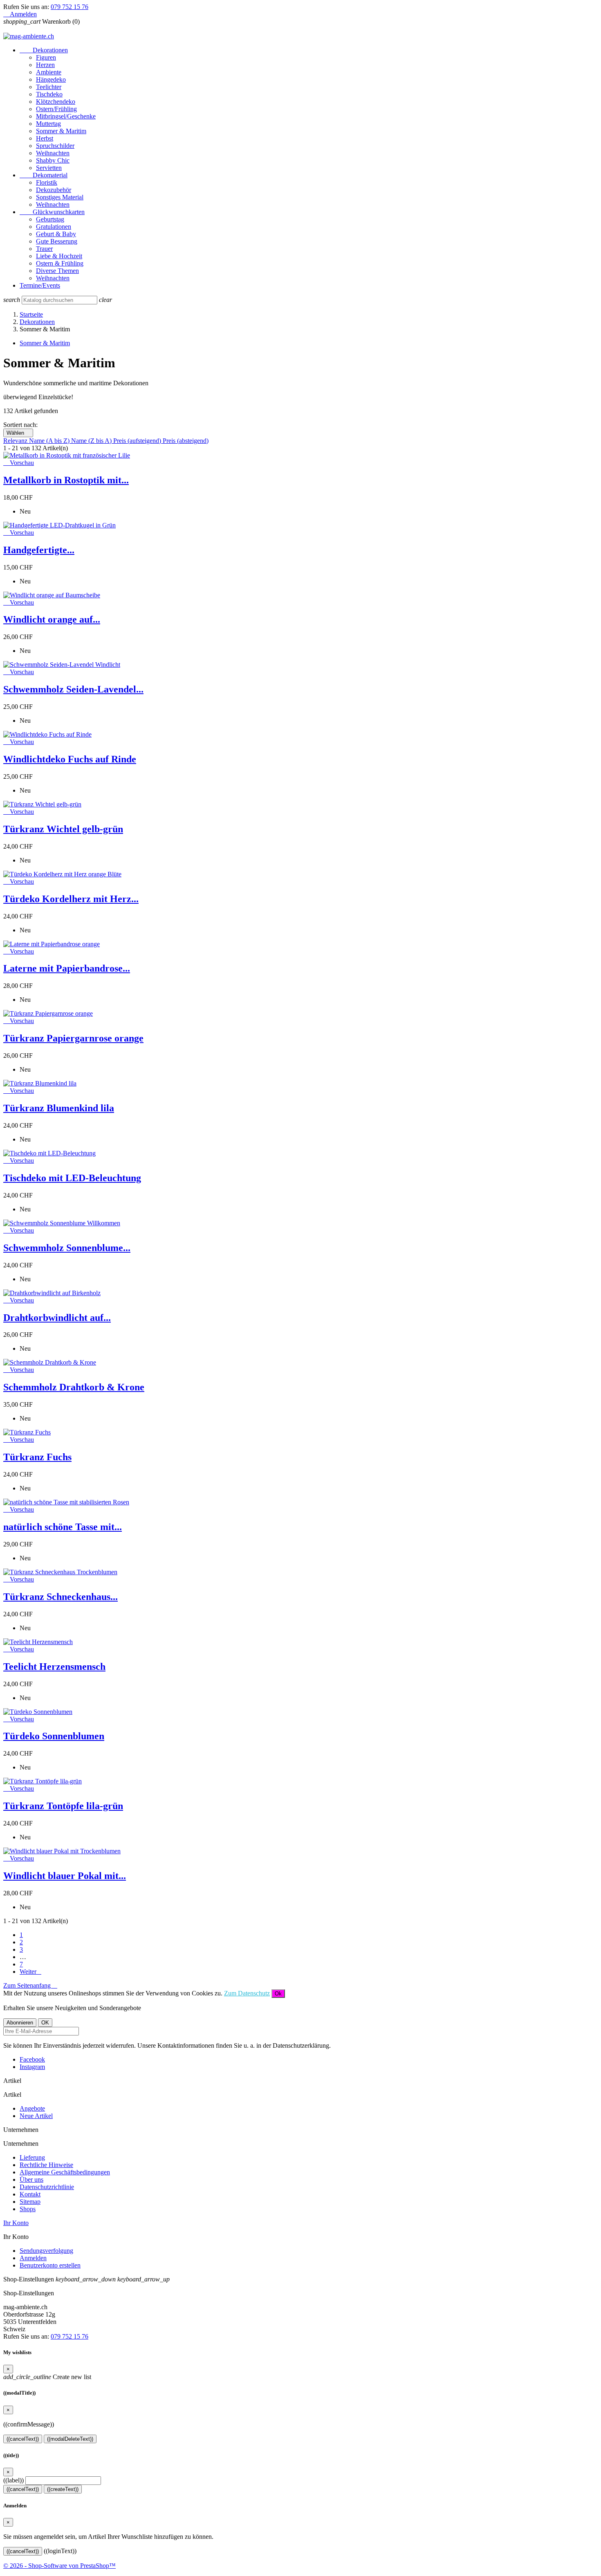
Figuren (46, 57)
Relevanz (16, 441)
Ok (278, 1994)
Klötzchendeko (56, 102)
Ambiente (49, 72)
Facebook (32, 2059)
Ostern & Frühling (60, 263)
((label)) (13, 2480)
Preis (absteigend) (186, 441)
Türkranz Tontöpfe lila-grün (63, 1806)
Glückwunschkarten (52, 212)
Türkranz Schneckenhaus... (61, 1597)
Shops (28, 2209)
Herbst (45, 138)
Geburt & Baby (56, 234)
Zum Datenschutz (247, 1993)
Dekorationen (44, 50)
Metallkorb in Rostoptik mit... (66, 480)
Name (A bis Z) (50, 441)
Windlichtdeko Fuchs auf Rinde (70, 759)
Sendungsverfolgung (46, 2251)
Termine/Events (40, 285)
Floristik (47, 182)
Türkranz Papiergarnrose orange (73, 1038)
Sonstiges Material (60, 197)
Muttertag (48, 124)
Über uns (31, 2179)
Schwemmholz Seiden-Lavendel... (73, 689)
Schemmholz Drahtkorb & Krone (74, 1387)
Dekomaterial (44, 175)
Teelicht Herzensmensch (54, 1667)
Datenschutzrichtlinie (47, 2187)
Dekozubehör (54, 190)
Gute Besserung (57, 241)
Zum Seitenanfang (30, 1985)
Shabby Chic (53, 160)
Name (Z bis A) (92, 441)
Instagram (32, 2067)
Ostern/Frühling (56, 109)
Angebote (32, 2108)
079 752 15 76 (70, 7)
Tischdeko (49, 94)
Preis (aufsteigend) (138, 441)
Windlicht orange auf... (52, 619)
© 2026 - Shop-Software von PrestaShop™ (59, 2566)
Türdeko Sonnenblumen (54, 1736)
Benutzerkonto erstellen (50, 2265)
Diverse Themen (57, 271)
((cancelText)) (23, 2439)
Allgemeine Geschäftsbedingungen (65, 2172)
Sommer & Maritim (61, 131)
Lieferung (32, 2157)
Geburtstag (50, 219)
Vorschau (19, 463)
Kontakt (30, 2194)
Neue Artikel (36, 2116)
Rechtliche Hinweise (46, 2165)
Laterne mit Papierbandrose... (67, 968)
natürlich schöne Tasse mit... (63, 1527)
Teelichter (49, 87)
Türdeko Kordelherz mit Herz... (71, 899)
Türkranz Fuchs (37, 1457)
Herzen (45, 65)
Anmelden (33, 2258)
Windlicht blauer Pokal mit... (65, 1876)
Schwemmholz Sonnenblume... (67, 1248)
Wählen (18, 433)
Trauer (44, 249)
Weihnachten (53, 153)
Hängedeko (51, 79)
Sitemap (30, 2202)
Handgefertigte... (39, 550)
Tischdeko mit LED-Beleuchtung (72, 1178)
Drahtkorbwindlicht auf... (57, 1318)
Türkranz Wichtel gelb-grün (63, 829)
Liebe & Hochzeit (59, 256)
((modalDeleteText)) (70, 2439)
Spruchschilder (55, 146)
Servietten (49, 168)
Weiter (30, 1972)
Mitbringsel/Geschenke (66, 116)
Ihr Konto (16, 2223)
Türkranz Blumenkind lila (59, 1108)
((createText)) (63, 2489)
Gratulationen (54, 227)
